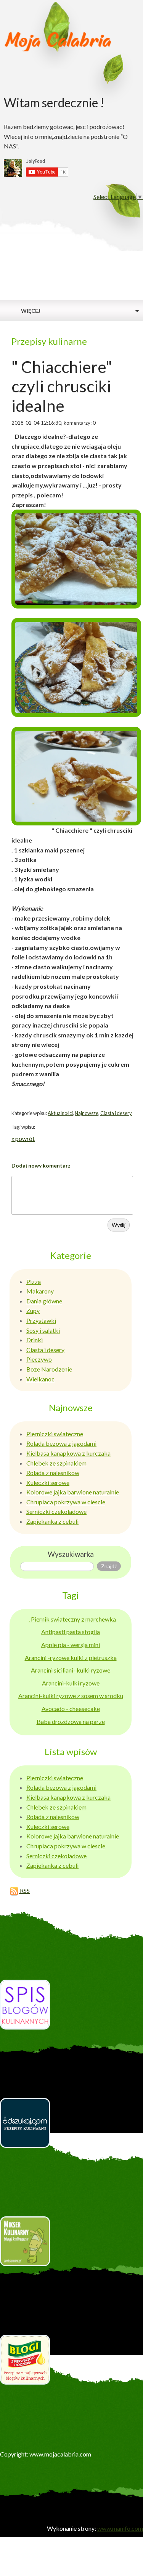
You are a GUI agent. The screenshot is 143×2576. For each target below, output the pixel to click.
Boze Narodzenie (49, 1369)
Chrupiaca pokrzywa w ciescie (66, 1502)
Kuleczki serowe (48, 1482)
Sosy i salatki (43, 1330)
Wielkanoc (40, 1379)
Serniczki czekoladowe (56, 1511)
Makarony (40, 1291)
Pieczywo (39, 1359)
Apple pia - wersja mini (71, 1645)
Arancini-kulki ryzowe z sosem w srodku (71, 1696)
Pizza (34, 1282)
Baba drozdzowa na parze (71, 1721)
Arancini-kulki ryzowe (71, 1683)
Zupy (33, 1310)
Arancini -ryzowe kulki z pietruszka (71, 1658)
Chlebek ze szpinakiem (56, 1463)
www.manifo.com (120, 2528)
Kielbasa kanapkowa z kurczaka (68, 1453)
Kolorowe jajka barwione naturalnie (73, 1492)
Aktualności (60, 1113)
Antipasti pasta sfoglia (71, 1632)
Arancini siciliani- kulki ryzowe (71, 1670)
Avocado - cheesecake (71, 1709)
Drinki (35, 1340)
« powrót (23, 1138)
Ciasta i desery (116, 1113)
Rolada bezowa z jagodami (61, 1443)
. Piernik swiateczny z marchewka (72, 1619)
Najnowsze (87, 1113)
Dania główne (44, 1301)
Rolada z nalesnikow (53, 1473)
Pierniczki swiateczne (55, 1434)
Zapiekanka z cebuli (52, 1521)
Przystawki (41, 1320)
